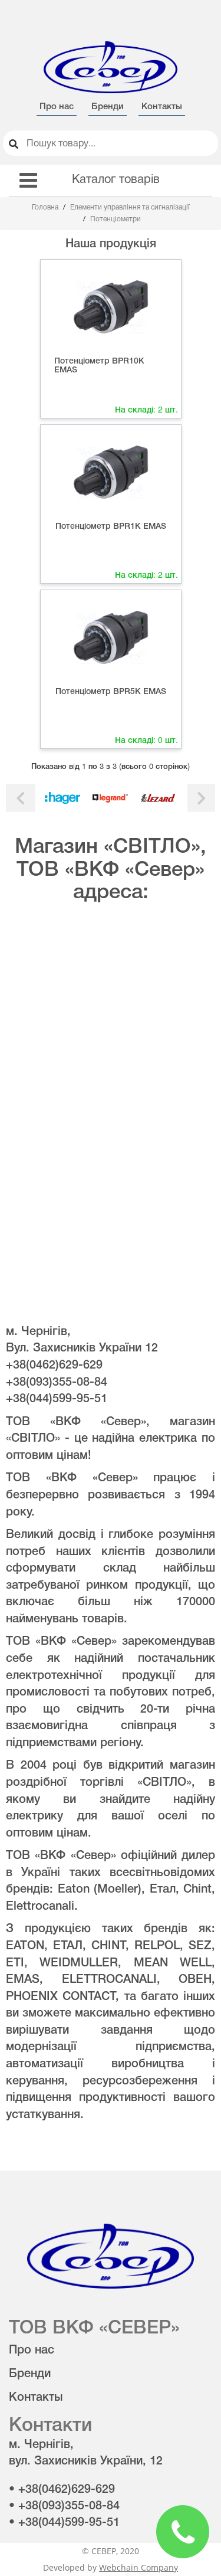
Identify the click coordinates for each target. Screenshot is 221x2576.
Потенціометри (116, 219)
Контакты (162, 107)
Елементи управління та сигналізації (130, 207)
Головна (46, 207)
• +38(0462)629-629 (62, 2490)
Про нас (57, 107)
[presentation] (21, 798)
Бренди (108, 107)
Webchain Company (138, 2567)
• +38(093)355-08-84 (64, 2506)
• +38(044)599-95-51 (64, 2523)
